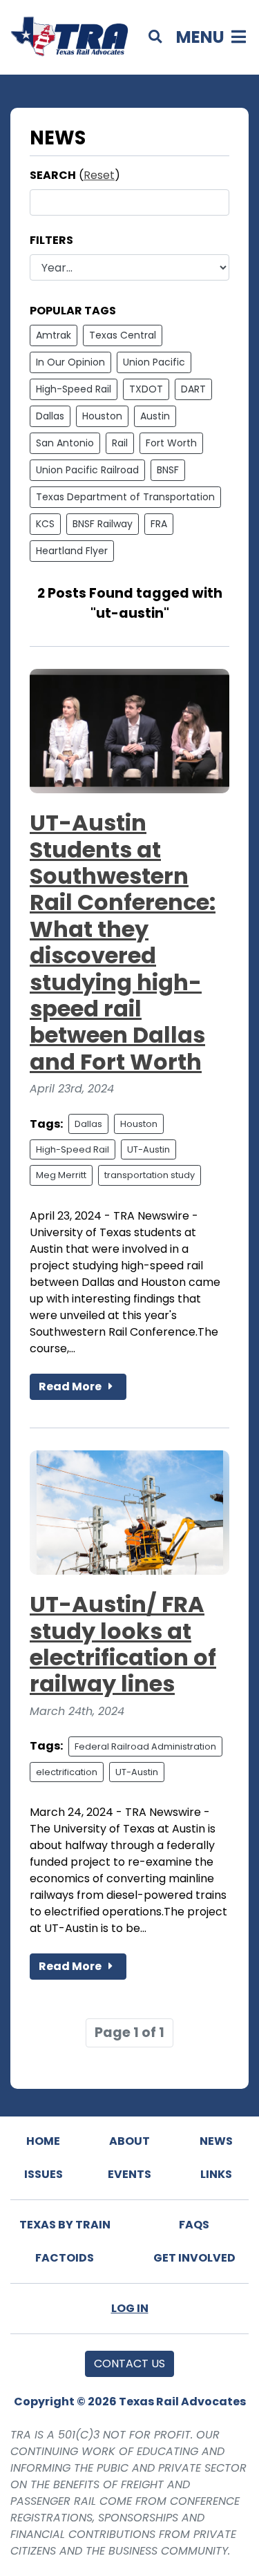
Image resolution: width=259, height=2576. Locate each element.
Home (43, 2141)
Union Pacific (154, 362)
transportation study (150, 1175)
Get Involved (194, 2258)
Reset (99, 175)
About (129, 2141)
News (216, 2141)
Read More (71, 1386)
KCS (45, 524)
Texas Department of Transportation (125, 497)
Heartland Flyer (72, 551)
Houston (102, 416)
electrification (67, 1772)
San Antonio (65, 443)
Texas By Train (65, 2225)
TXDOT (146, 389)
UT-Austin (148, 1149)
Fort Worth (171, 443)
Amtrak (54, 335)
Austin (155, 416)
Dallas (50, 416)
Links (216, 2174)
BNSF (168, 470)
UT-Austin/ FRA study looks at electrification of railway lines (123, 1644)
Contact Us (129, 2364)
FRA (159, 524)
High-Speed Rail (74, 389)
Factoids (65, 2258)
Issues (44, 2174)
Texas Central (123, 335)
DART (193, 389)
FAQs (194, 2225)
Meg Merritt (61, 1175)
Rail (120, 443)
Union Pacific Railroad (87, 470)
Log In (130, 2308)
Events (129, 2174)
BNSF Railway (103, 524)
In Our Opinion (70, 362)
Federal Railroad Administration (145, 1746)
